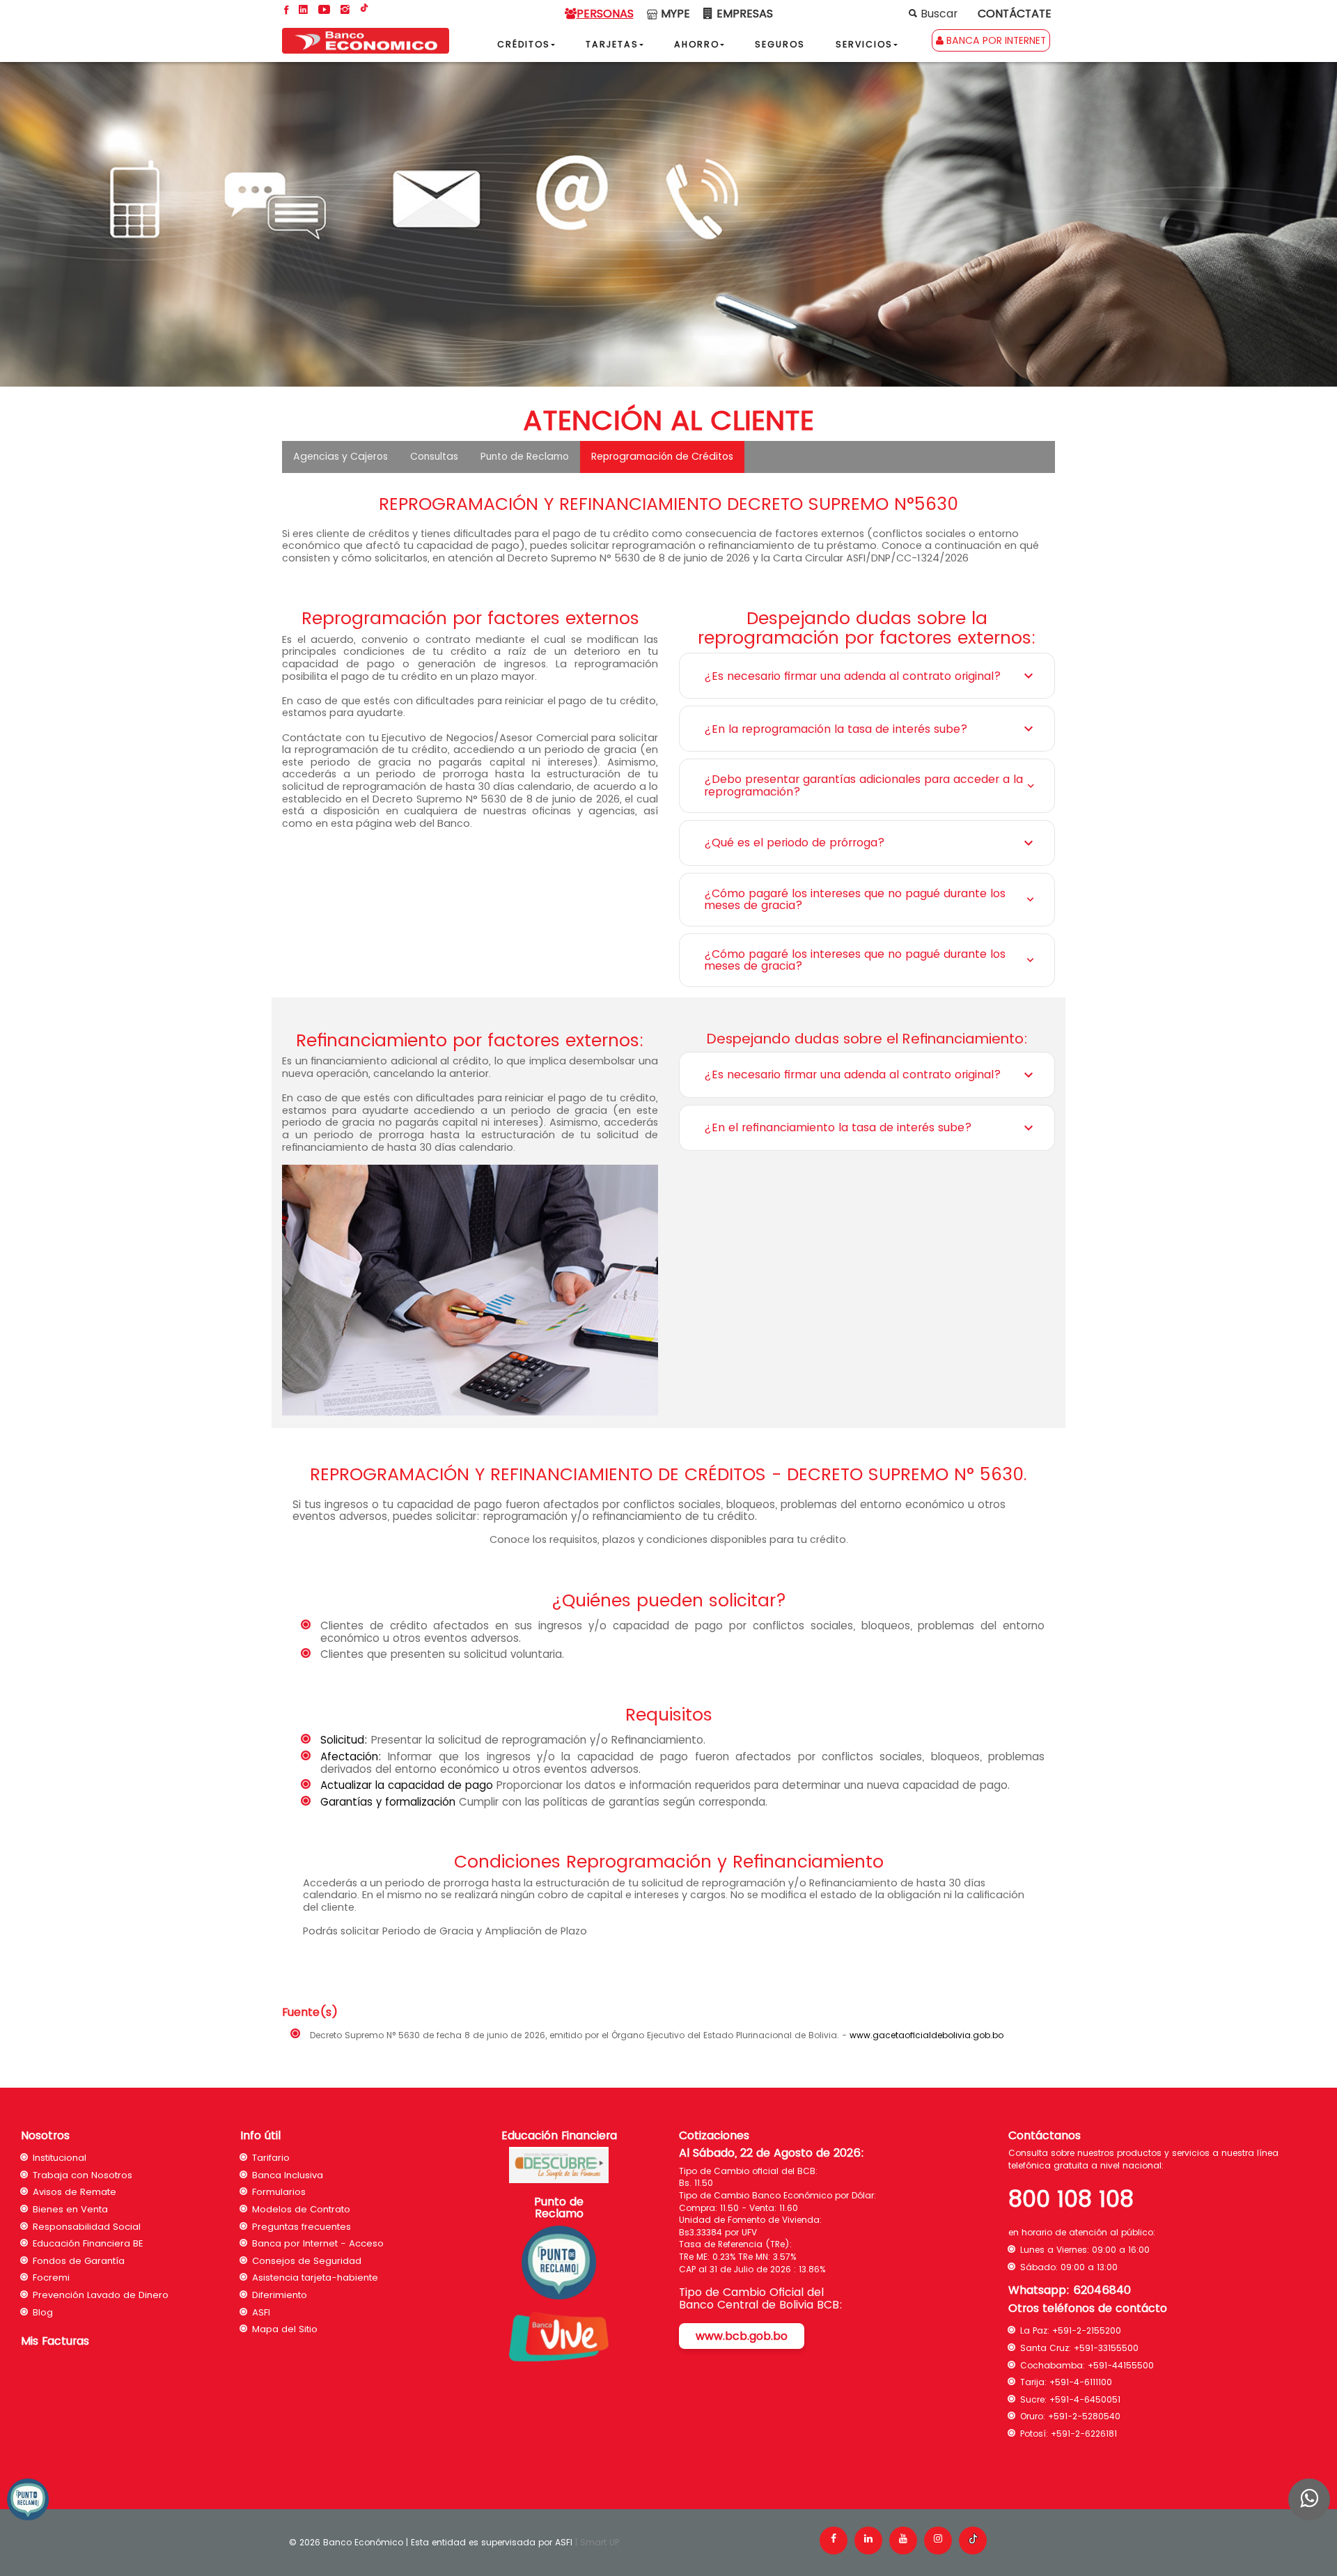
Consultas (434, 456)
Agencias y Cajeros (341, 456)
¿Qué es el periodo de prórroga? (795, 843)
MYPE (674, 14)
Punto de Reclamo (525, 456)
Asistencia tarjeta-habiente (315, 2278)
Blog (43, 2312)
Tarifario (271, 2158)
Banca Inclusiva (288, 2175)
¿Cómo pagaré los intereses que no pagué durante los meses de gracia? (855, 900)
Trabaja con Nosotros (83, 2175)
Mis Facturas (55, 2341)
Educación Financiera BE (88, 2243)
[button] (617, 44)
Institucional (60, 2158)
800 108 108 (1071, 2199)
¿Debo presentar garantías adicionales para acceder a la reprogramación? (863, 785)
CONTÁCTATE (1015, 14)
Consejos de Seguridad (307, 2261)
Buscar (937, 14)
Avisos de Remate (75, 2192)
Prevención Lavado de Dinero (101, 2295)
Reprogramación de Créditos (662, 456)
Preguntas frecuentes (302, 2227)
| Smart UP (597, 2542)
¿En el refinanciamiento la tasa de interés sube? (838, 1127)
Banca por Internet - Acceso (318, 2243)
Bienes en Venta (70, 2209)
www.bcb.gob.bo (742, 2336)
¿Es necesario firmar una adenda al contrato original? (853, 676)
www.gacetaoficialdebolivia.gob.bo (926, 2035)
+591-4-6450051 (1085, 2399)
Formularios (279, 2192)
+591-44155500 (1121, 2365)
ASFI (261, 2312)
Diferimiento (280, 2295)
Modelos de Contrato (301, 2209)
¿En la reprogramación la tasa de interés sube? (836, 729)
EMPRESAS (743, 14)
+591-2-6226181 (1084, 2434)
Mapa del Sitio (285, 2329)
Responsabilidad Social (87, 2227)
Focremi (51, 2278)
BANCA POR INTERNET (995, 40)
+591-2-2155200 (1087, 2330)
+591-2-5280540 (1084, 2416)
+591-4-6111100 (1081, 2382)
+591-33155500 (1106, 2348)
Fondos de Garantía (79, 2261)
